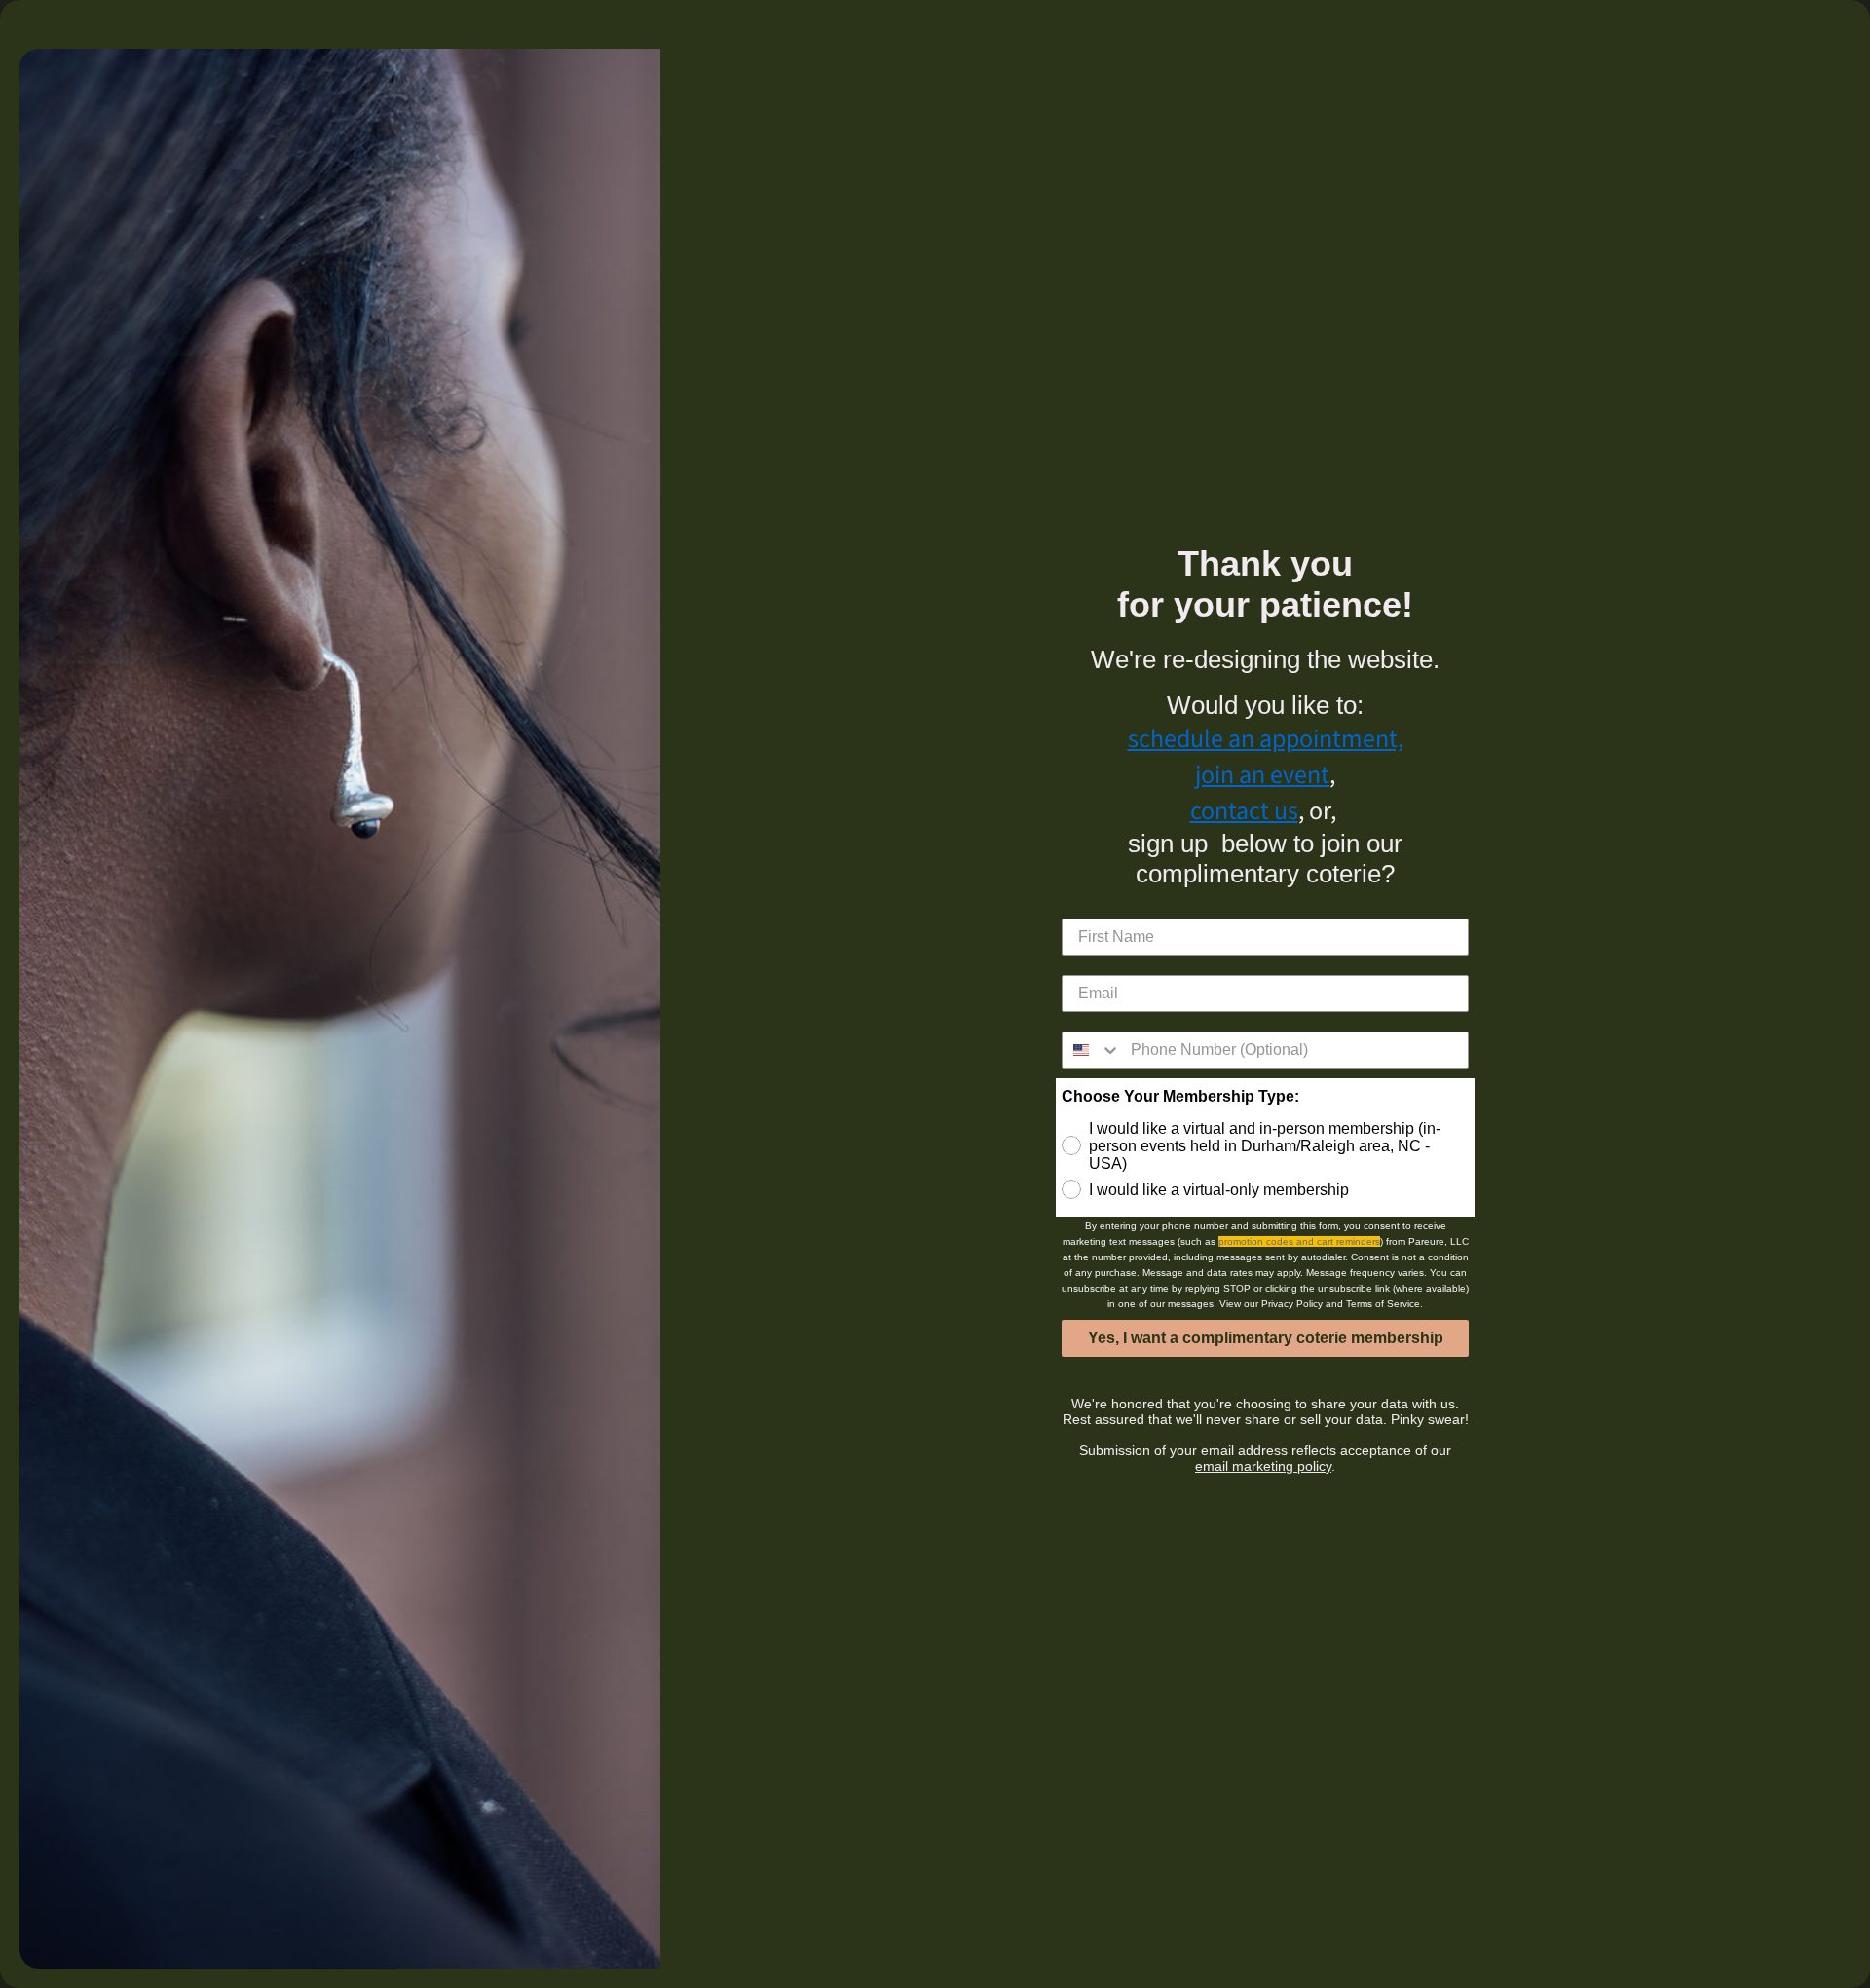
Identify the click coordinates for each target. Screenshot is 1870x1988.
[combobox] (1092, 1050)
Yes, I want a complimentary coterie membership (1266, 1338)
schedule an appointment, (1266, 739)
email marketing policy (1263, 1466)
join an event (1262, 775)
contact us (1244, 811)
